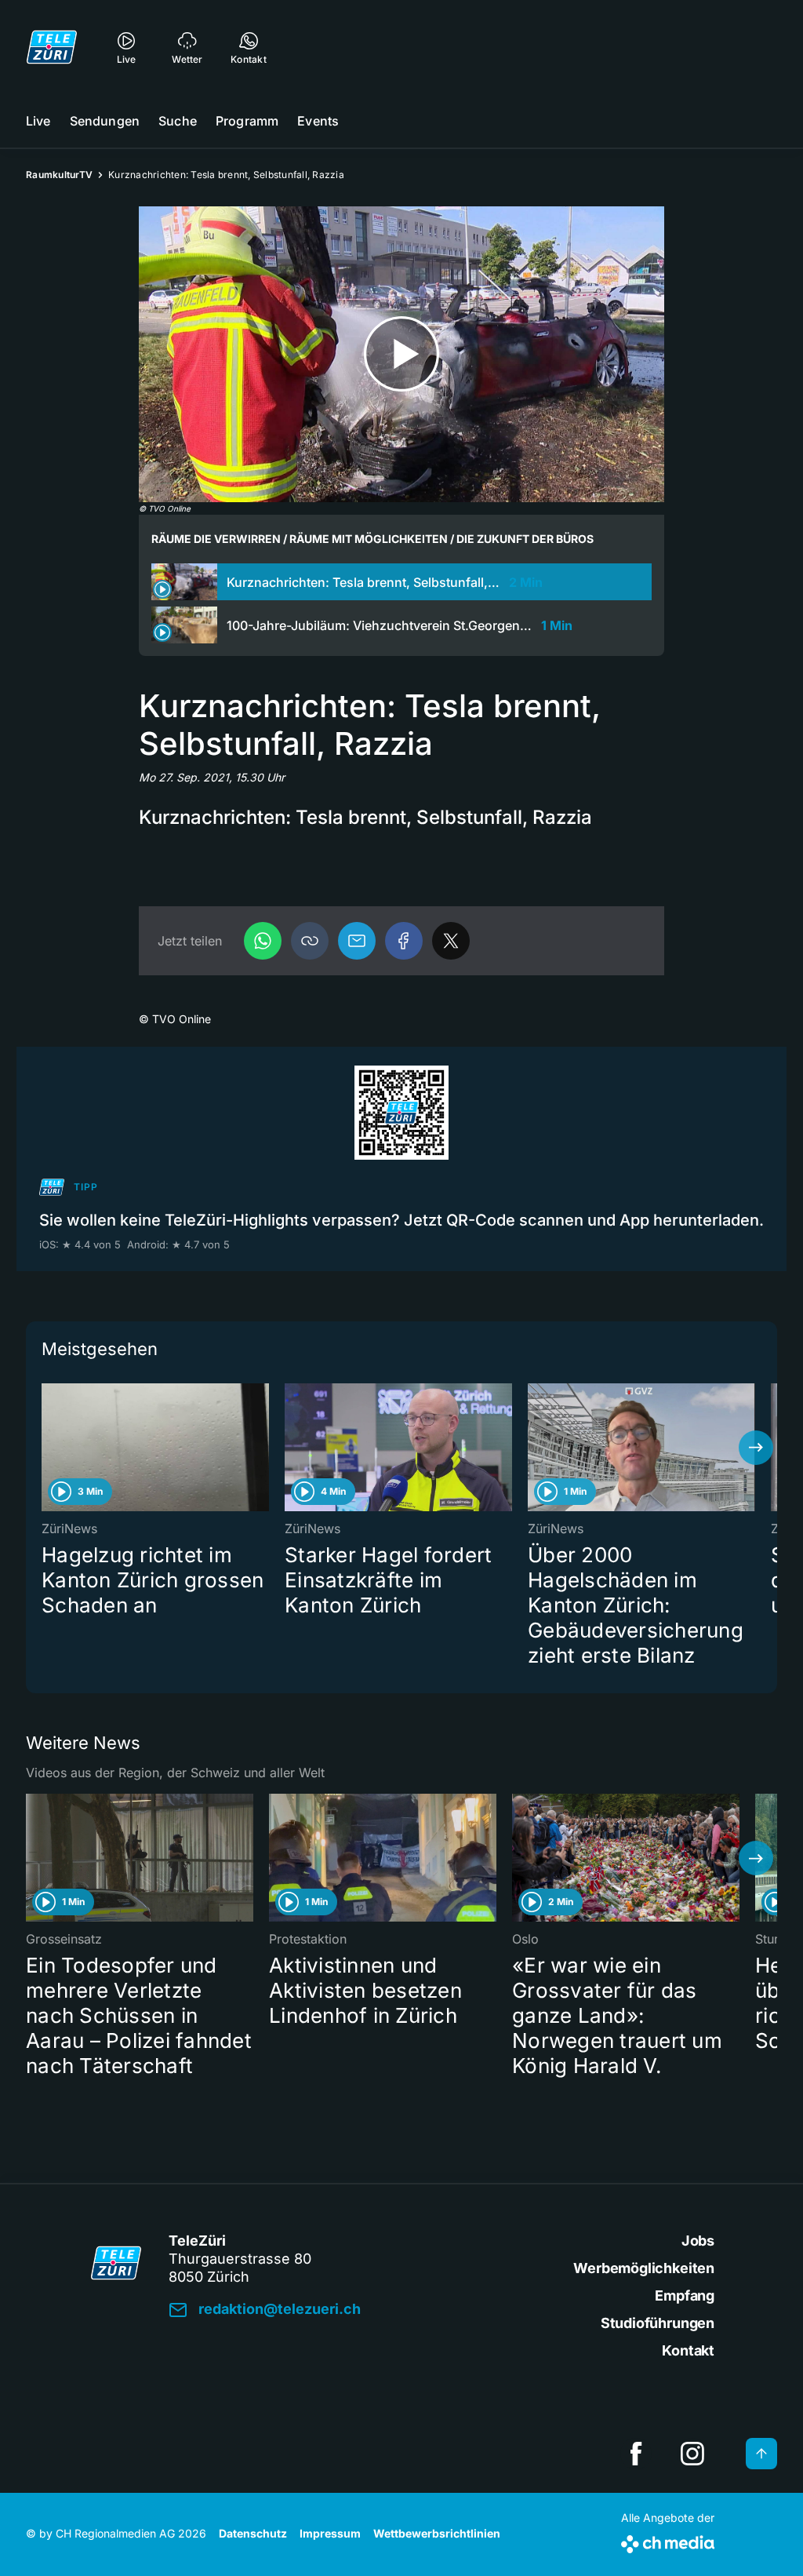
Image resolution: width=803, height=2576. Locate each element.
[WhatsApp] (263, 941)
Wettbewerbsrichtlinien (437, 2533)
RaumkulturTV (59, 175)
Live (38, 121)
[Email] (357, 941)
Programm (247, 121)
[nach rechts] (756, 1448)
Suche (178, 121)
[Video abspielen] (401, 354)
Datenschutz (253, 2533)
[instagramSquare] (692, 2454)
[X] (451, 941)
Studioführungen (658, 2323)
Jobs (698, 2241)
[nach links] (47, 1448)
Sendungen (105, 121)
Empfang (685, 2295)
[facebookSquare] (636, 2454)
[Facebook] (404, 941)
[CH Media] (668, 2541)
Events (318, 121)
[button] (310, 941)
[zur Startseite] (52, 47)
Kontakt (688, 2350)
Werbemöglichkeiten (644, 2268)
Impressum (330, 2533)
